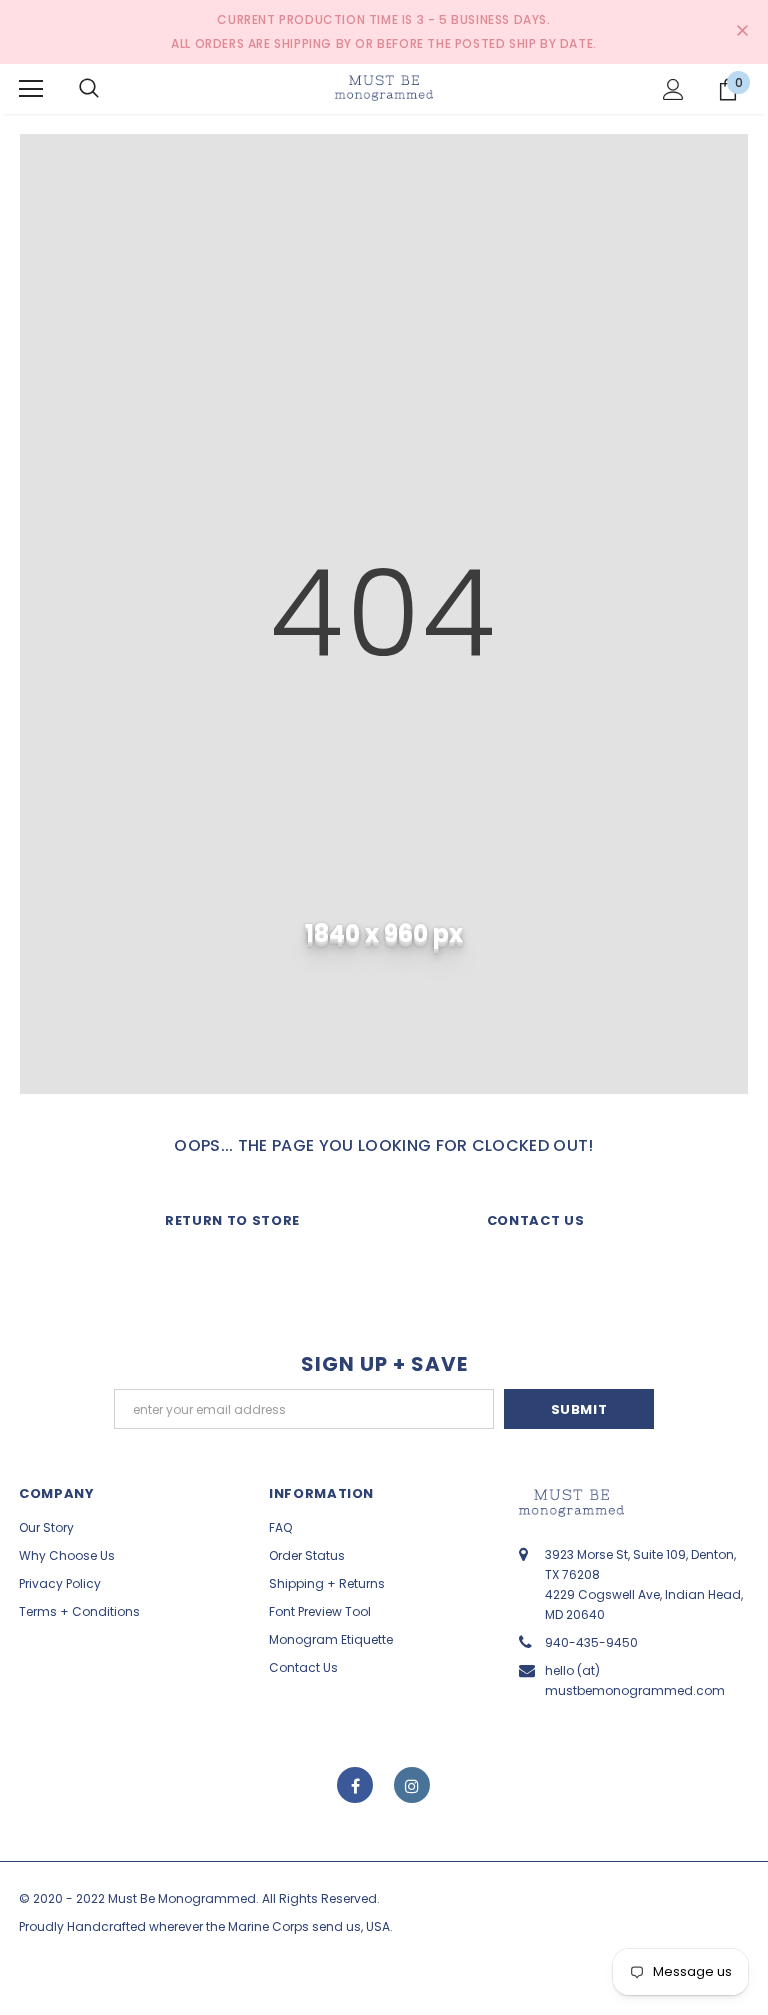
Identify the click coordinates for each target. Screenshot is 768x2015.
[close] (742, 32)
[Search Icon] (89, 89)
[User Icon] (673, 89)
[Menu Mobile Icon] (31, 89)
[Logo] (384, 88)
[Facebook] (355, 1785)
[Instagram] (412, 1785)
